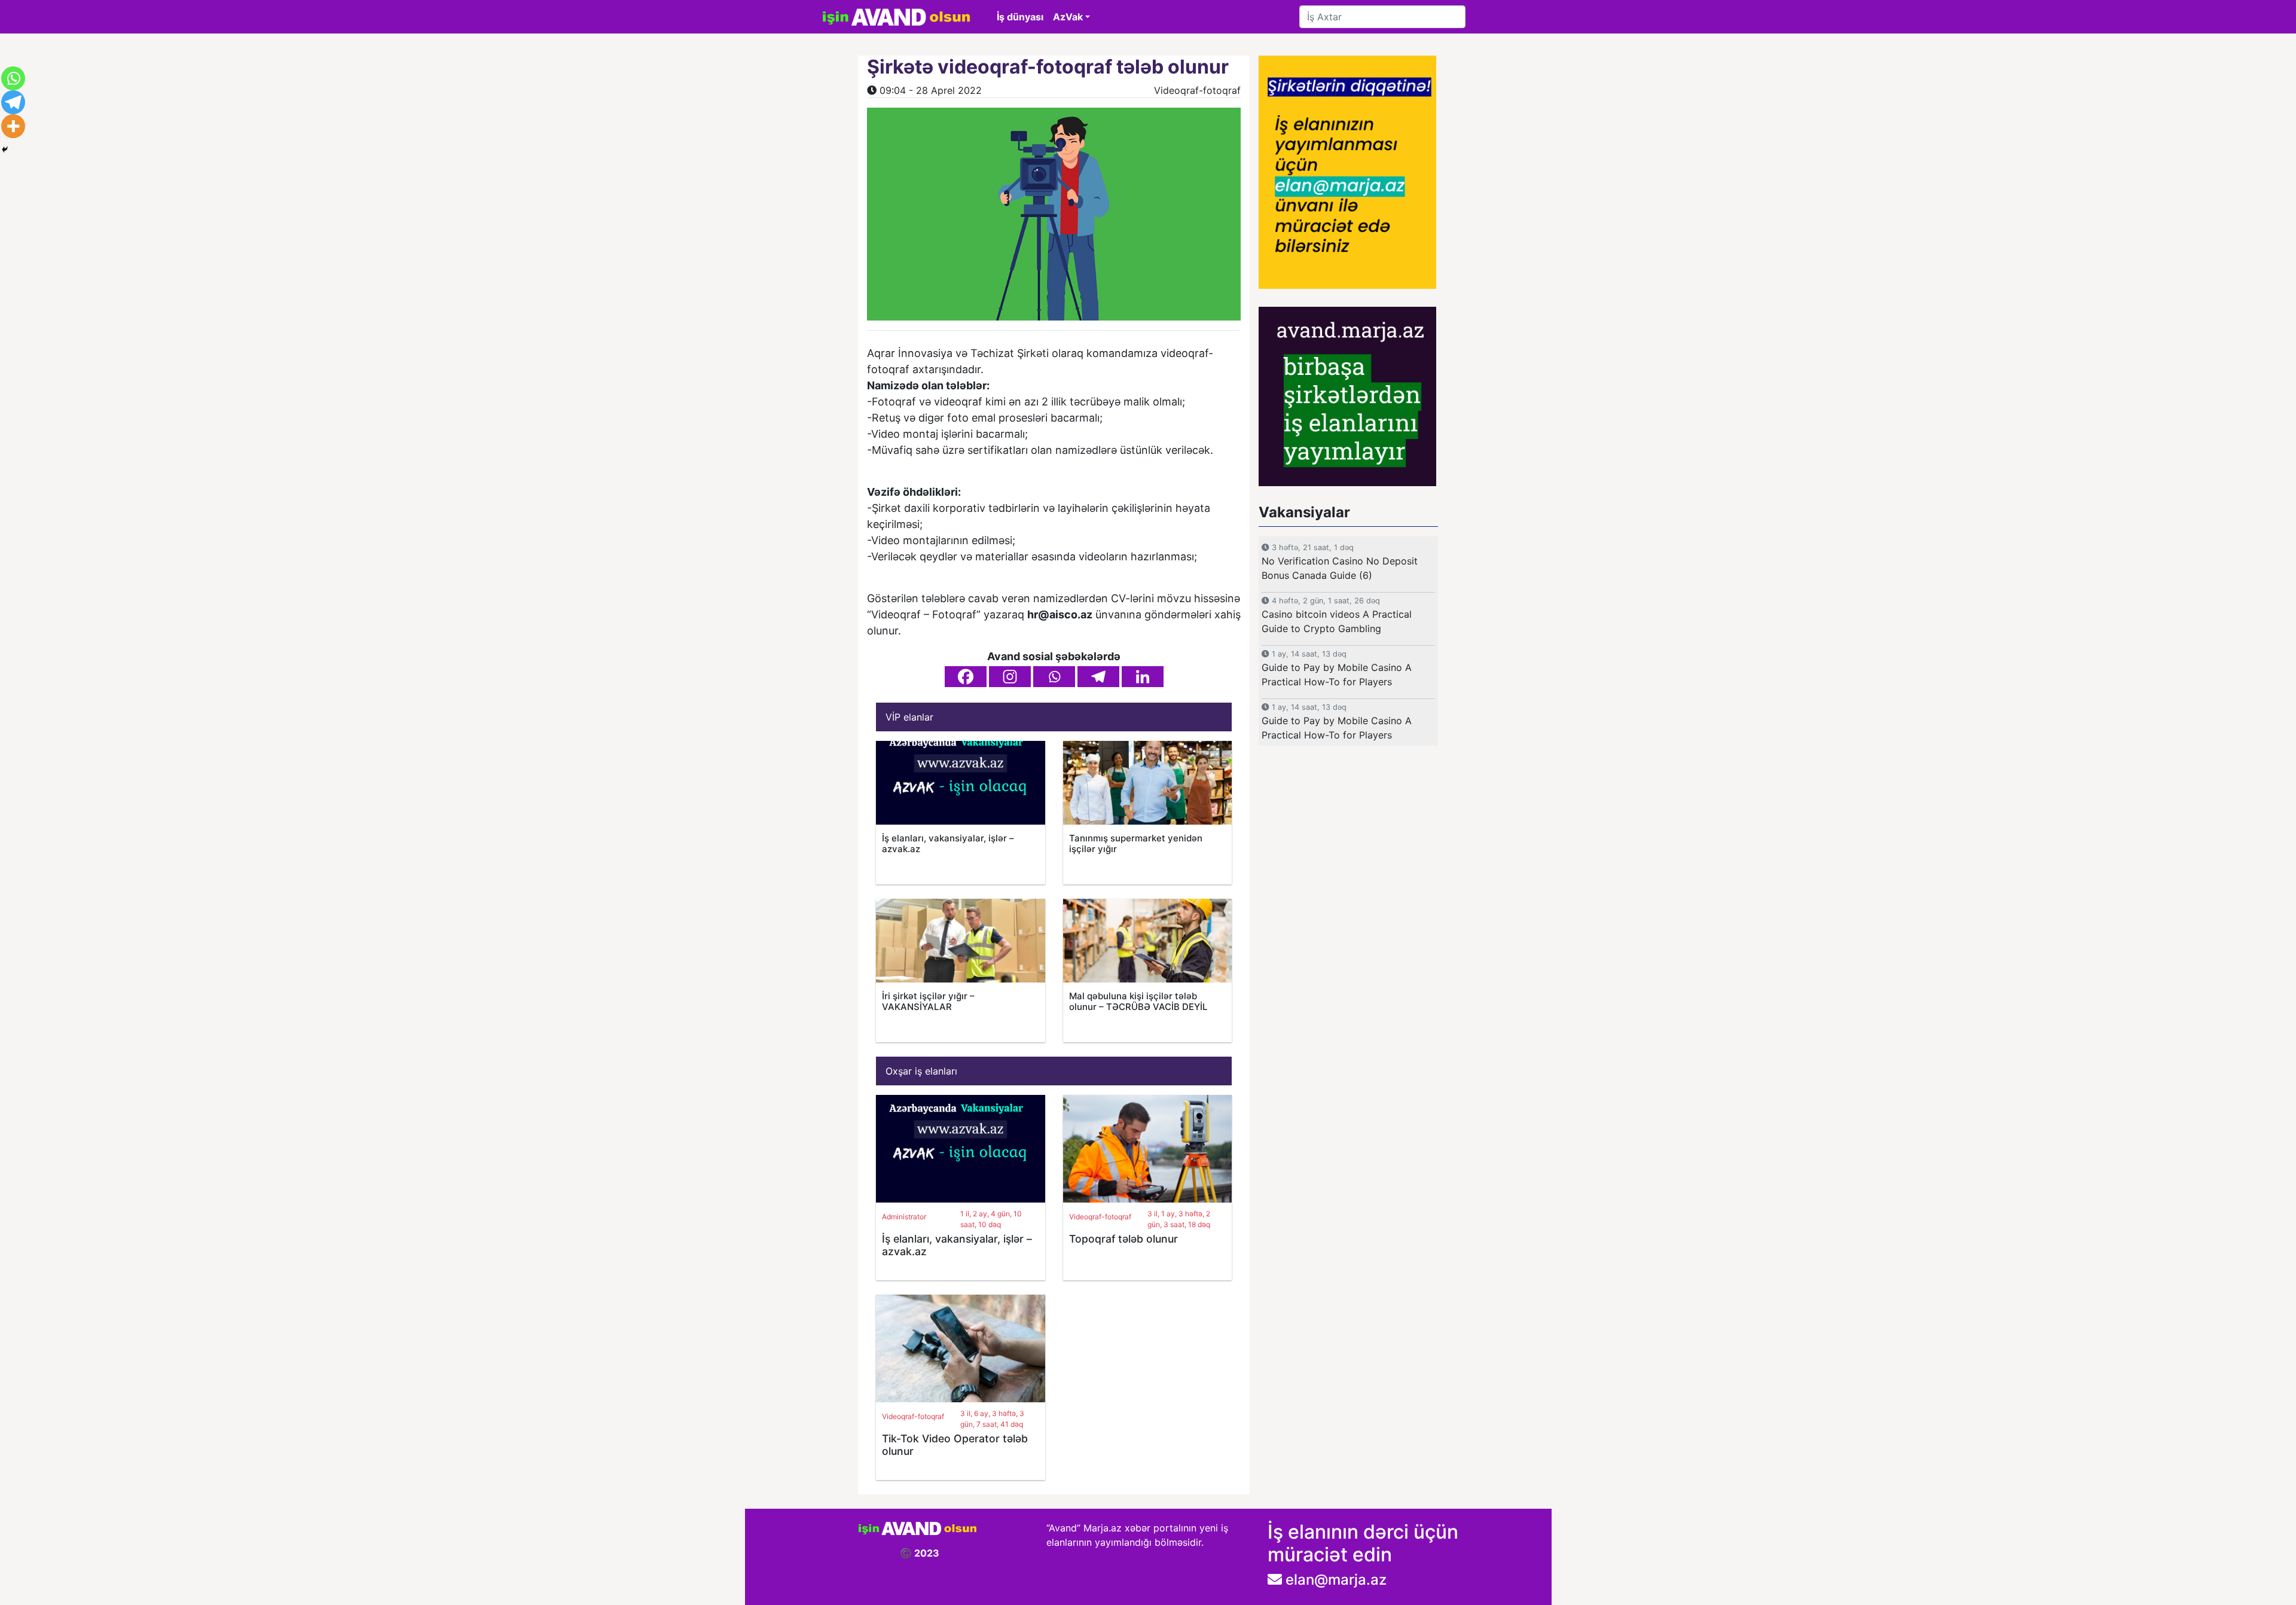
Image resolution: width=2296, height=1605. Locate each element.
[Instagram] (1010, 677)
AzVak (1068, 17)
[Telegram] (1098, 677)
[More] (13, 126)
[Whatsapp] (1054, 677)
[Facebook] (966, 677)
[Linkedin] (1143, 677)
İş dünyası (1020, 17)
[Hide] (5, 149)
